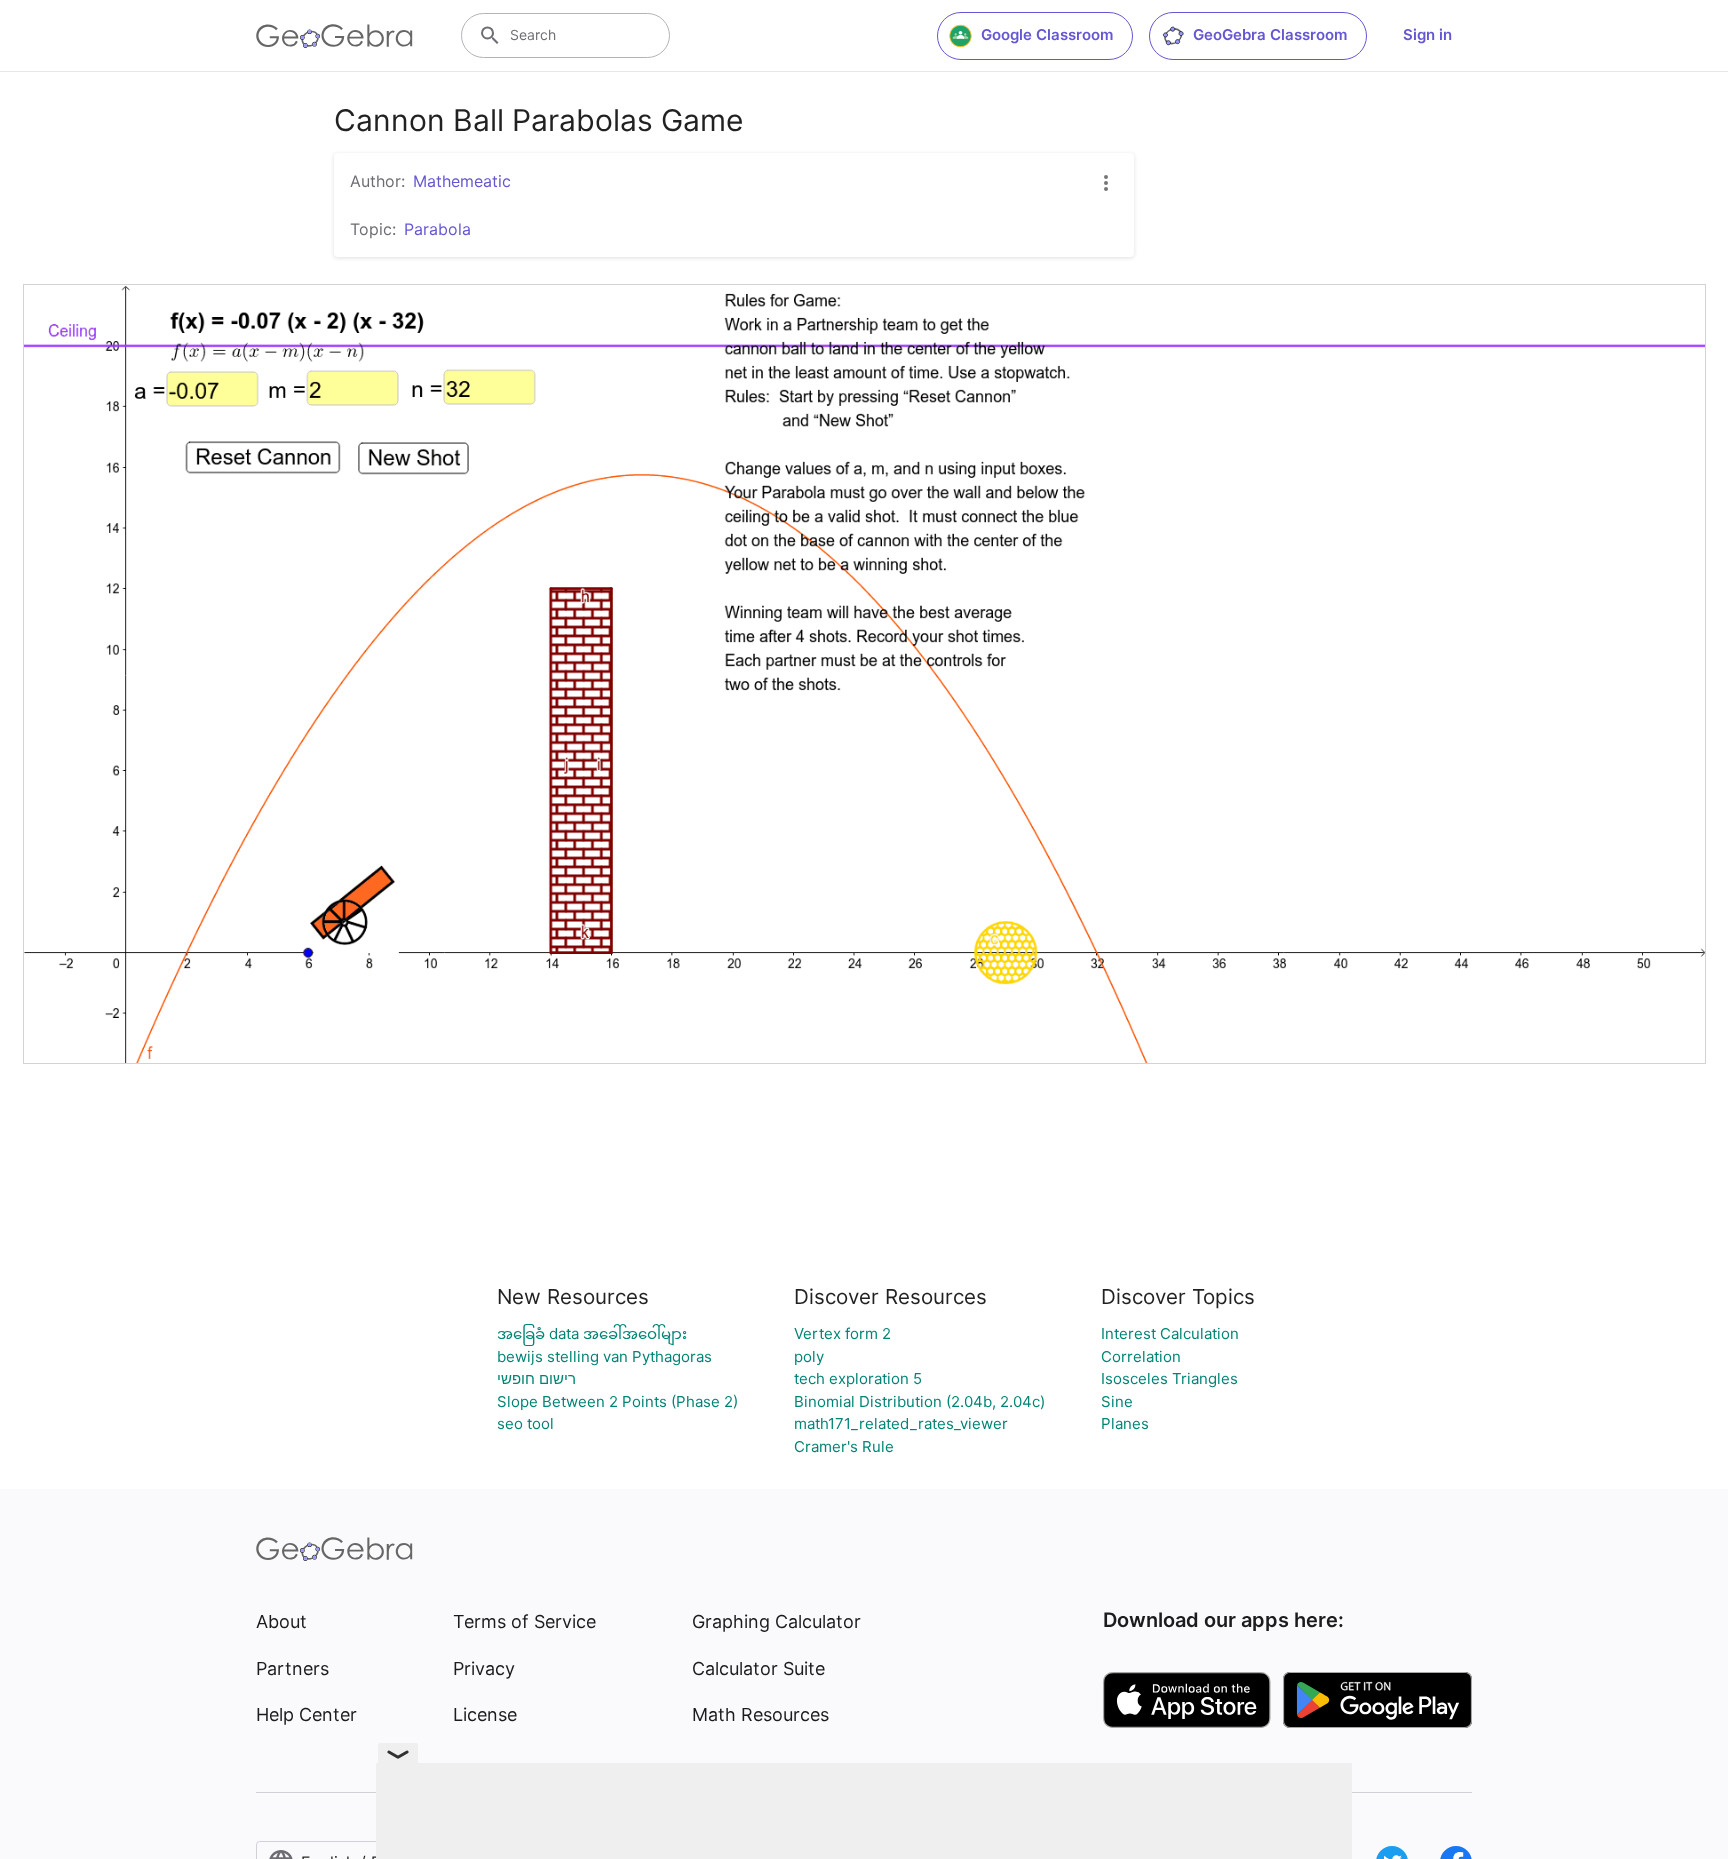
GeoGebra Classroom (1270, 34)
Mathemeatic (462, 181)
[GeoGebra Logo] (334, 36)
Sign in (1427, 34)
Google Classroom (1047, 34)
